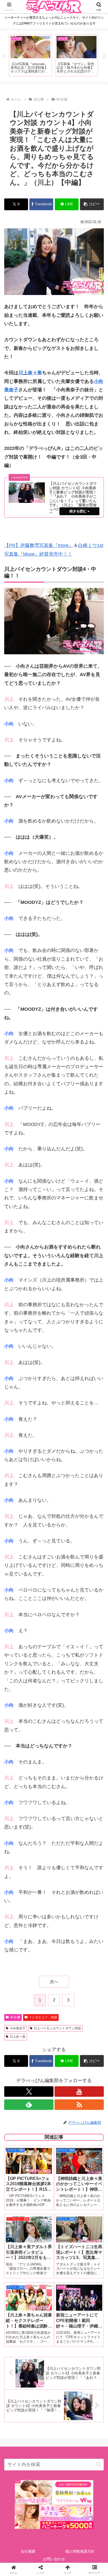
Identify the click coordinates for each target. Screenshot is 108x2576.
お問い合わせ (54, 2559)
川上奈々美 (30, 373)
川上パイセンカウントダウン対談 (57, 2028)
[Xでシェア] (18, 1811)
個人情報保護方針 (80, 2551)
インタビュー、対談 (43, 2017)
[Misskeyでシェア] (90, 1811)
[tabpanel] (30, 55)
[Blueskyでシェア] (66, 1811)
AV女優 (15, 2017)
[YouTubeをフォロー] (79, 2092)
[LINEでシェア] (90, 1825)
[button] (92, 204)
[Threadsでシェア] (42, 1825)
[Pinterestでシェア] (30, 1840)
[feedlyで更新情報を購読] (29, 2105)
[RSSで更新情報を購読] (79, 2105)
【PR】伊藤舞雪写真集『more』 (39, 545)
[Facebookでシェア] (18, 1825)
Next (104, 56)
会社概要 (28, 2551)
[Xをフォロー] (29, 2092)
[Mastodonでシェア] (42, 1811)
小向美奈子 (18, 2028)
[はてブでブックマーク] (66, 1825)
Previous (4, 56)
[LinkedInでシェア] (54, 1840)
